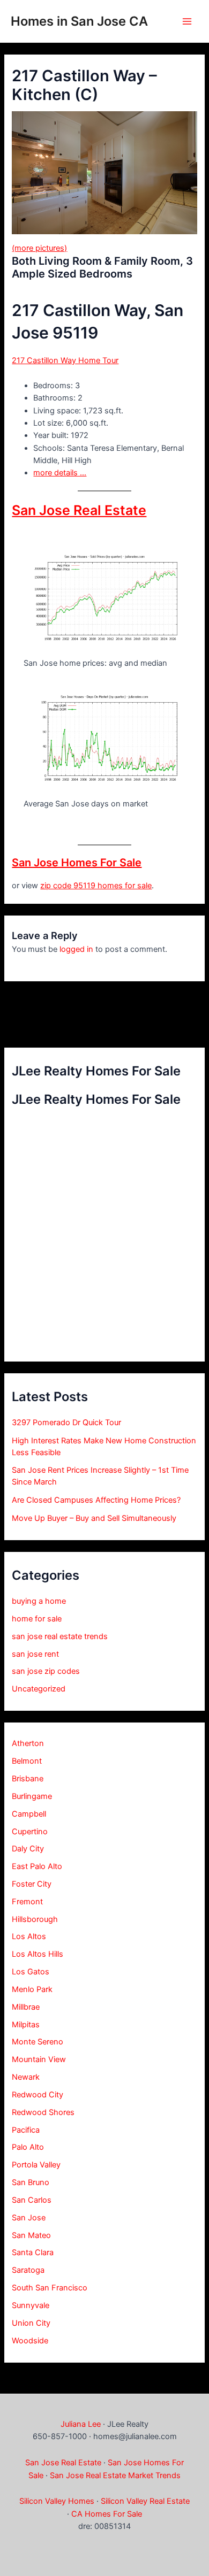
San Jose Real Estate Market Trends (115, 2475)
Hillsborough (35, 1919)
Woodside (30, 2341)
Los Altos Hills (38, 1954)
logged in (76, 949)
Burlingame (32, 1796)
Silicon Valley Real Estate (145, 2501)
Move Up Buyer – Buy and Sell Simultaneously (94, 1518)
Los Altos (29, 1936)
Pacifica (26, 2130)
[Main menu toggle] (187, 21)
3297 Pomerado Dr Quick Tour (66, 1422)
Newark (26, 2077)
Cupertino (30, 1832)
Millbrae (26, 2007)
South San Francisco (50, 2288)
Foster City (32, 1884)
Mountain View (39, 2059)
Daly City (28, 1849)
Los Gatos (31, 1972)
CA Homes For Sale (107, 2514)
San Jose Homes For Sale (77, 863)
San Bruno (31, 2182)
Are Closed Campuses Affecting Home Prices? (96, 1500)
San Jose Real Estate (79, 510)
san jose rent (35, 1654)
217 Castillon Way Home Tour (65, 360)
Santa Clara (33, 2252)
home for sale (37, 1619)
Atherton (28, 1743)
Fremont (27, 1902)
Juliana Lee (81, 2424)
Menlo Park (32, 1989)
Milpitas (26, 2025)
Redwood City (38, 2095)
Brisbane (28, 1779)
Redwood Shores (43, 2112)
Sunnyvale (31, 2305)
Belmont (27, 1761)
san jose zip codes (46, 1671)
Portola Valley (36, 2165)
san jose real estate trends (60, 1636)
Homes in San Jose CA (79, 21)
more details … (60, 473)
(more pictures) (39, 248)
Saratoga (28, 2270)
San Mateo (31, 2235)
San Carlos (32, 2200)
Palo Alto (28, 2147)
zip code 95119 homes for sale (96, 886)
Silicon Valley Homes (57, 2501)
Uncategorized (39, 1689)
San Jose (29, 2218)
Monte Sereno (38, 2042)
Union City (31, 2323)
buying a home (39, 1601)
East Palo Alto (37, 1866)
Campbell (29, 1814)
